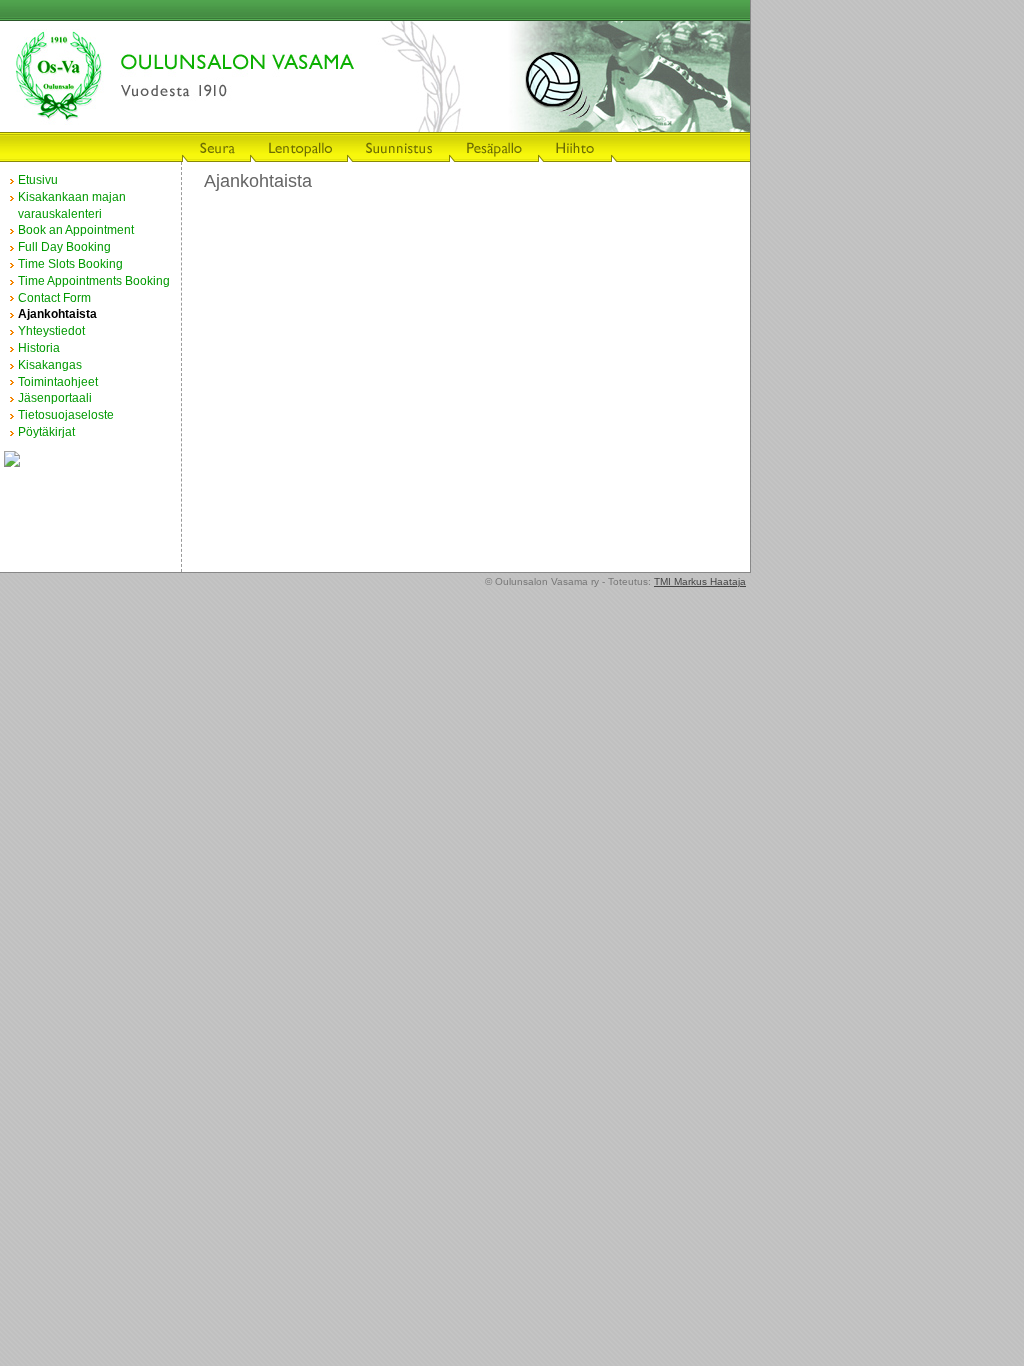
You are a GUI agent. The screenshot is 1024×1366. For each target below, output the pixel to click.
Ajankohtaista (57, 314)
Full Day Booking (64, 247)
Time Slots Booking (70, 264)
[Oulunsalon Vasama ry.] (12, 463)
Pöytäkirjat (46, 432)
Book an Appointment (76, 230)
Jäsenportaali (55, 398)
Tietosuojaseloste (66, 415)
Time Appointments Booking (94, 281)
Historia (39, 348)
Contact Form (54, 298)
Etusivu (38, 180)
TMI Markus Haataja (700, 581)
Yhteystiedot (51, 331)
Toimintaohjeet (58, 382)
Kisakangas (50, 365)
